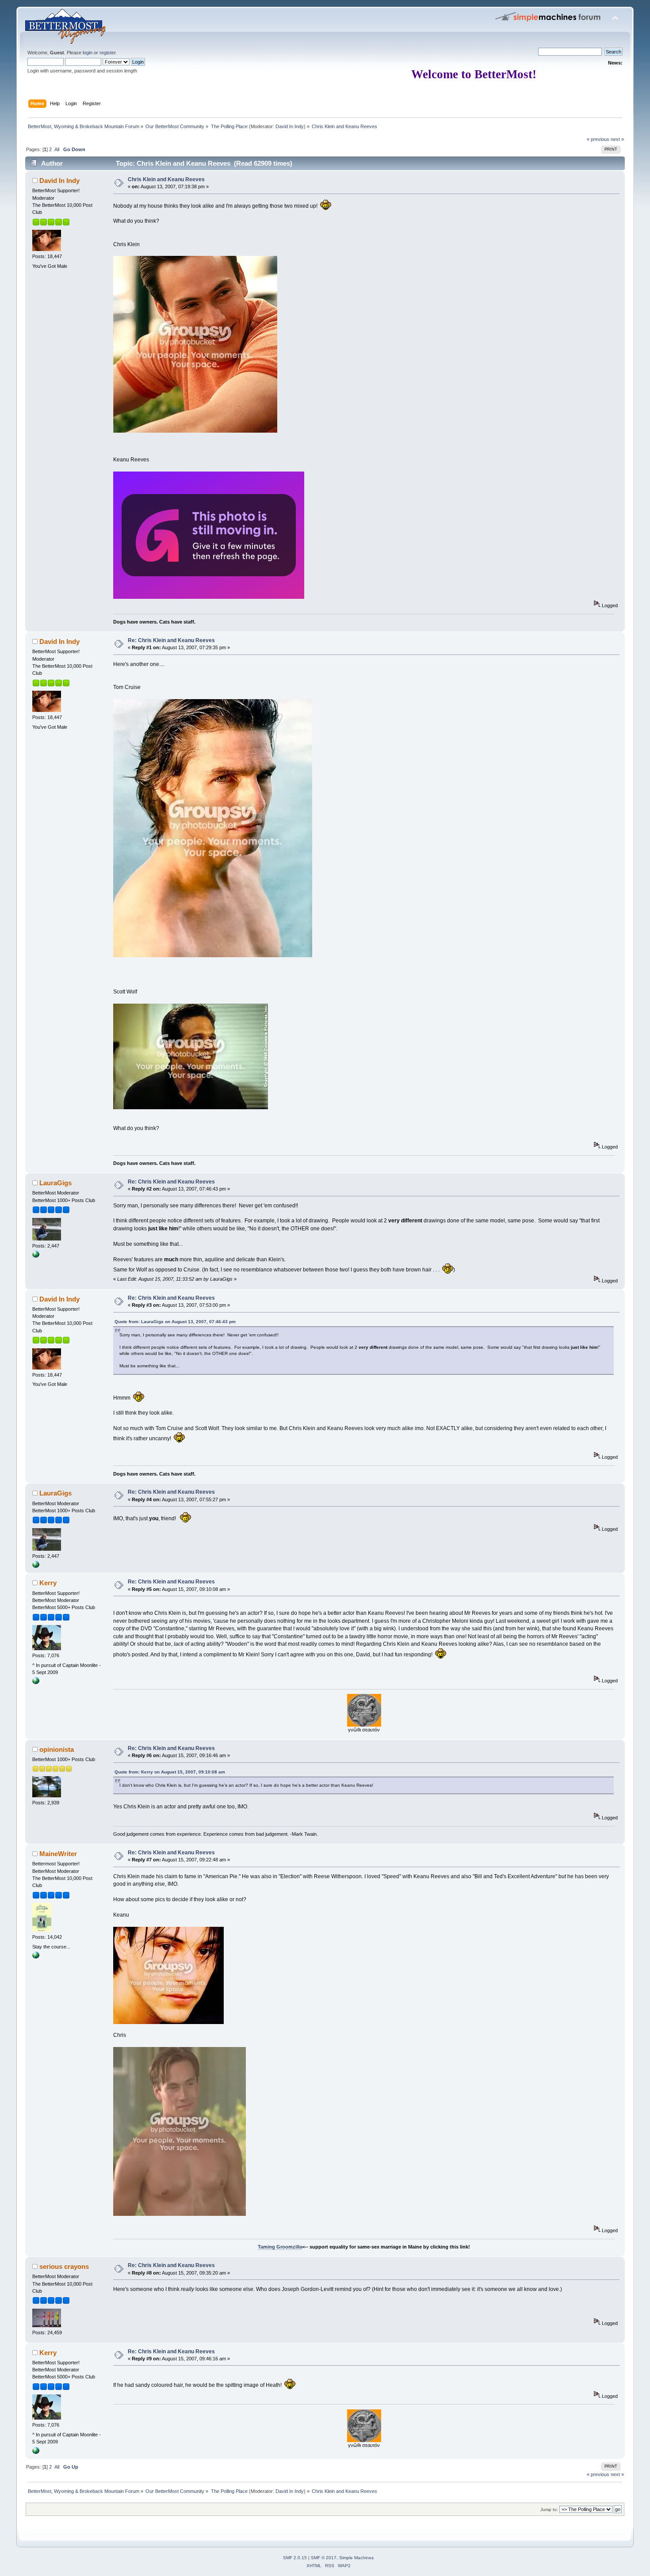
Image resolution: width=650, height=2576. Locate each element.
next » (617, 139)
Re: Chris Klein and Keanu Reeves (171, 640)
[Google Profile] (36, 1682)
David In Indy (290, 126)
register (107, 53)
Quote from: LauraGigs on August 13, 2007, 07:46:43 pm (175, 1322)
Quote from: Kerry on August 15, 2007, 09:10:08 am (170, 1772)
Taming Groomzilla (280, 2247)
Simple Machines (356, 2558)
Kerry (48, 1583)
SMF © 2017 (324, 2558)
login (88, 53)
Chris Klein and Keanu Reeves (166, 179)
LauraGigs (55, 1183)
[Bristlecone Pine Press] (36, 1957)
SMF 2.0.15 (295, 2558)
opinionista (57, 1749)
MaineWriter (58, 1854)
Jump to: (549, 2509)
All (57, 149)
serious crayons (64, 2266)
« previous (598, 139)
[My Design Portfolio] (36, 1256)
